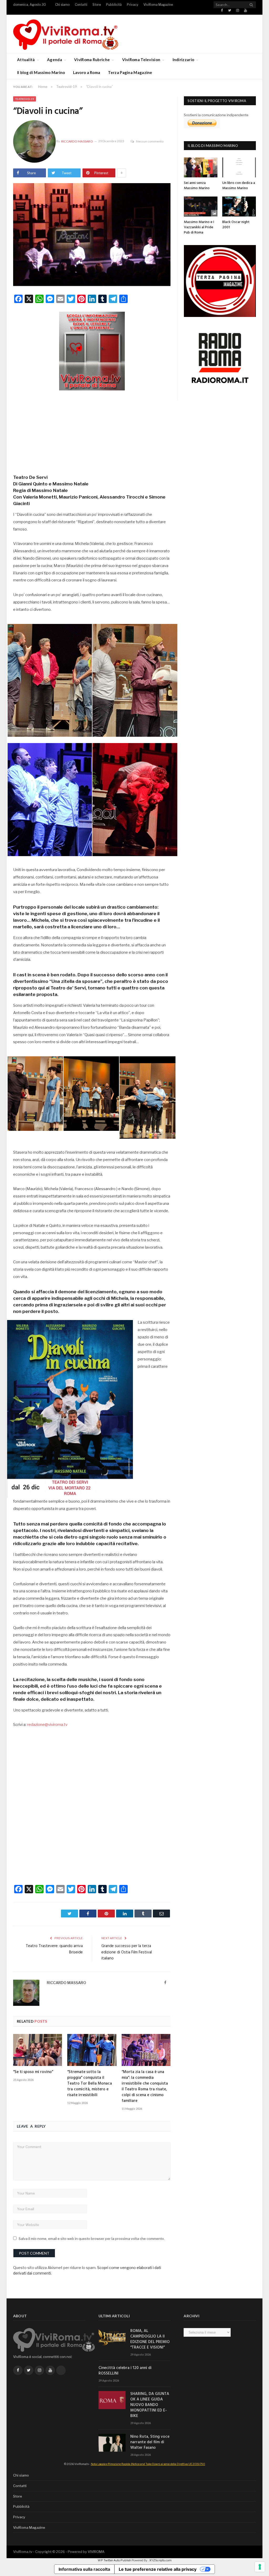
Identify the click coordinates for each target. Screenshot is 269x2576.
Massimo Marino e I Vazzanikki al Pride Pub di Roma (199, 227)
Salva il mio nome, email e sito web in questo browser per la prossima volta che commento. (92, 2239)
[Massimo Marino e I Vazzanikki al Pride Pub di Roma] (201, 206)
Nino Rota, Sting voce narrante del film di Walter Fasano (150, 2442)
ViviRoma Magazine (158, 5)
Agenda (55, 60)
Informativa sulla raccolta (84, 2569)
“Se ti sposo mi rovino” (33, 2072)
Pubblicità (114, 5)
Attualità (26, 60)
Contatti (81, 5)
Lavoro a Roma (87, 72)
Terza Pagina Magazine (130, 72)
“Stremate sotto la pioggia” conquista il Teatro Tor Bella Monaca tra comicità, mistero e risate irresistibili (90, 2084)
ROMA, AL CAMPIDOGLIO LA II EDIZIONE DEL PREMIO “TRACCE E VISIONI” (150, 2339)
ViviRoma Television (141, 60)
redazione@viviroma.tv (47, 1725)
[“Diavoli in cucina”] (92, 235)
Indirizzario (183, 60)
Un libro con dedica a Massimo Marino (239, 186)
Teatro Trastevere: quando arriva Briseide (54, 1949)
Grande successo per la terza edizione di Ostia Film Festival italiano (127, 1952)
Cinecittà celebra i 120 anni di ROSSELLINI (125, 2371)
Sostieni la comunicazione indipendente (216, 115)
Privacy (133, 5)
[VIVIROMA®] (66, 34)
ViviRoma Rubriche (92, 60)
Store (97, 5)
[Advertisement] (92, 431)
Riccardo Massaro (77, 141)
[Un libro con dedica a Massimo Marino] (239, 167)
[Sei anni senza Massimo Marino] (201, 167)
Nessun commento (150, 141)
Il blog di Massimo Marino (41, 72)
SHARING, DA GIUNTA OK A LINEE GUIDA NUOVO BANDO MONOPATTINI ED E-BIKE (150, 2405)
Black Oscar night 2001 (236, 225)
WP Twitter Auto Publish (114, 2560)
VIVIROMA (96, 2552)
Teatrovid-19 (25, 99)
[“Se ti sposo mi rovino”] (38, 2050)
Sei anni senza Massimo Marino (197, 186)
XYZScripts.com (160, 2560)
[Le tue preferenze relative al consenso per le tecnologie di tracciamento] (260, 2567)
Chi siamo (62, 5)
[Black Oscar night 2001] (239, 206)
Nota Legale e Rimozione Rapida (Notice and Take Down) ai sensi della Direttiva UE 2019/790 (148, 2464)
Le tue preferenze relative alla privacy (158, 2569)
